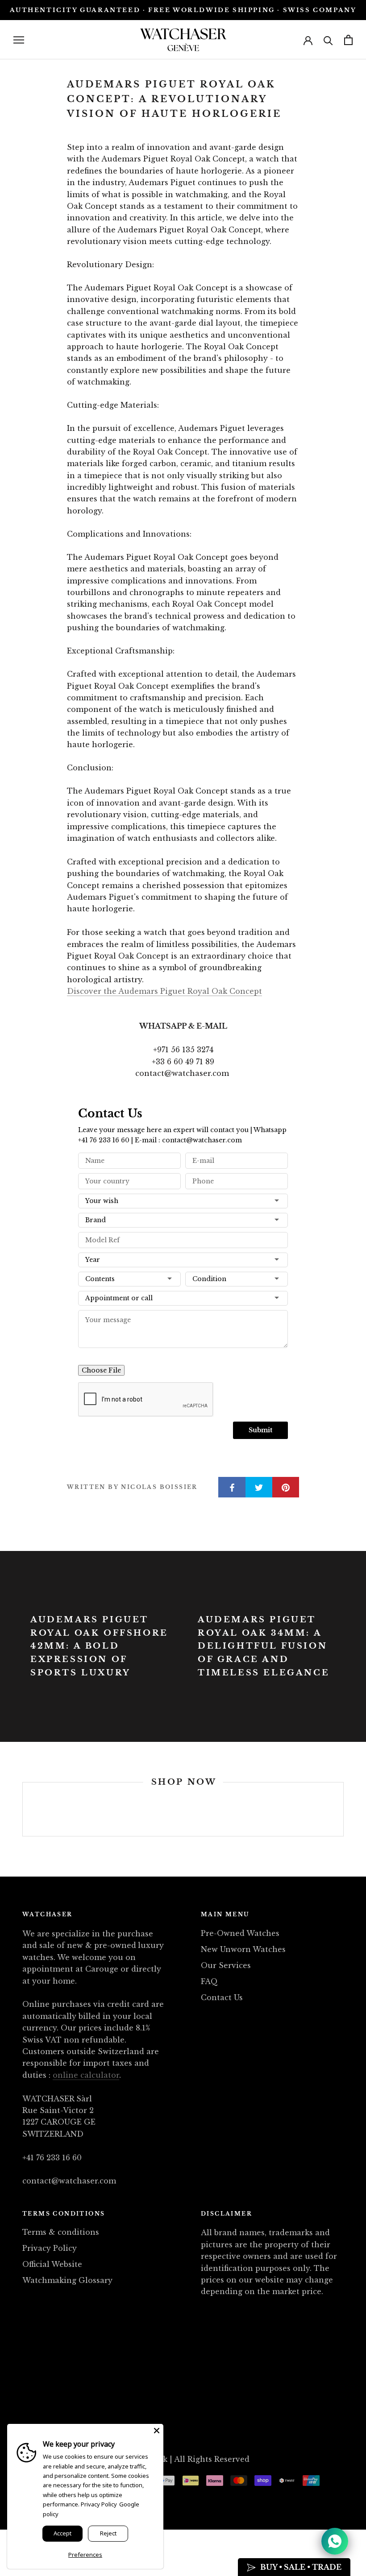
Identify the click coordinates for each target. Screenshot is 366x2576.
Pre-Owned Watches (240, 1933)
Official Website (52, 2264)
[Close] (157, 2431)
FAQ (209, 1981)
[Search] (328, 40)
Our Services (226, 1965)
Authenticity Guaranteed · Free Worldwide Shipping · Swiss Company (183, 10)
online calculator (86, 2075)
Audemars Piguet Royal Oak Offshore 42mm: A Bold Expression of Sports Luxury (99, 1646)
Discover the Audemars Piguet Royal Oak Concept (164, 991)
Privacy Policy (50, 2248)
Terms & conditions (61, 2232)
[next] (343, 1809)
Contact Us (222, 1997)
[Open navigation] (19, 40)
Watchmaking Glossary (67, 2280)
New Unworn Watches (243, 1949)
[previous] (23, 1809)
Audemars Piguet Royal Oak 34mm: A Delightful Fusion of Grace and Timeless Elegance (264, 1646)
